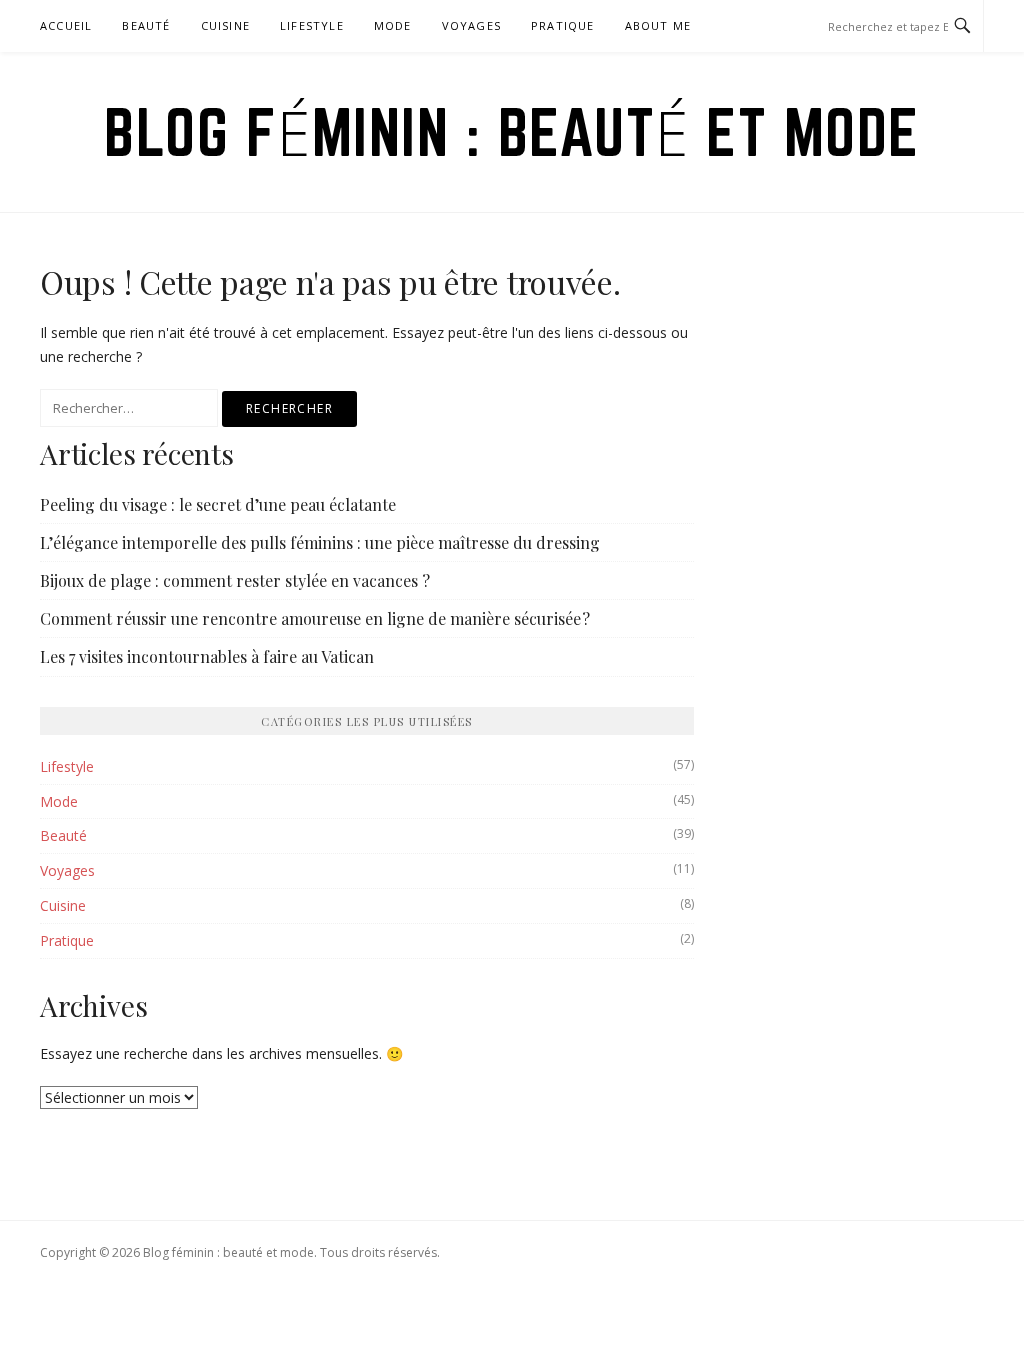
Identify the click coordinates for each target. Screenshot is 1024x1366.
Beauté (146, 25)
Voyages (471, 25)
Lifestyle (312, 25)
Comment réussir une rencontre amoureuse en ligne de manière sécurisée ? (315, 618)
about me (658, 25)
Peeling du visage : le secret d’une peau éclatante (218, 504)
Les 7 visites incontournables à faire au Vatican (207, 656)
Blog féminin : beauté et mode (512, 132)
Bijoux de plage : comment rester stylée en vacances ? (235, 580)
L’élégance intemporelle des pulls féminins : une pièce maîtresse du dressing (320, 542)
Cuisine (225, 25)
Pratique (563, 25)
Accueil (66, 25)
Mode (393, 25)
